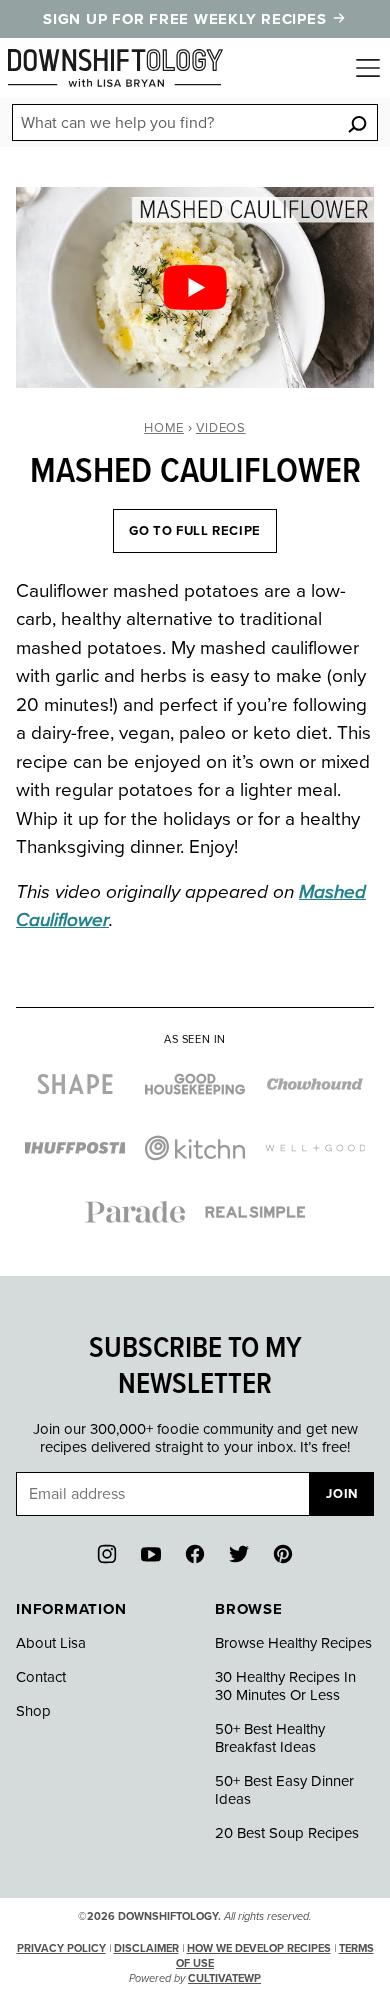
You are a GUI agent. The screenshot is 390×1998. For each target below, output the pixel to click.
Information (71, 1609)
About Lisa (51, 1643)
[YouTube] (151, 1554)
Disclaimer (146, 1948)
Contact (41, 1677)
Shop (33, 1711)
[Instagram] (107, 1554)
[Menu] (368, 68)
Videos (221, 428)
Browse (249, 1609)
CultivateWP (224, 1978)
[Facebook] (195, 1554)
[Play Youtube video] (195, 287)
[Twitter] (239, 1554)
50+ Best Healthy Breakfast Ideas (270, 1738)
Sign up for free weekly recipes (187, 19)
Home (164, 428)
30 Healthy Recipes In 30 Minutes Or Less (285, 1686)
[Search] (357, 123)
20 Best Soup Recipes (287, 1833)
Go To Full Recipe (195, 531)
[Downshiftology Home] (115, 68)
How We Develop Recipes (259, 1948)
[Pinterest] (283, 1554)
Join (342, 1494)
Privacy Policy (61, 1948)
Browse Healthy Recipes (293, 1643)
